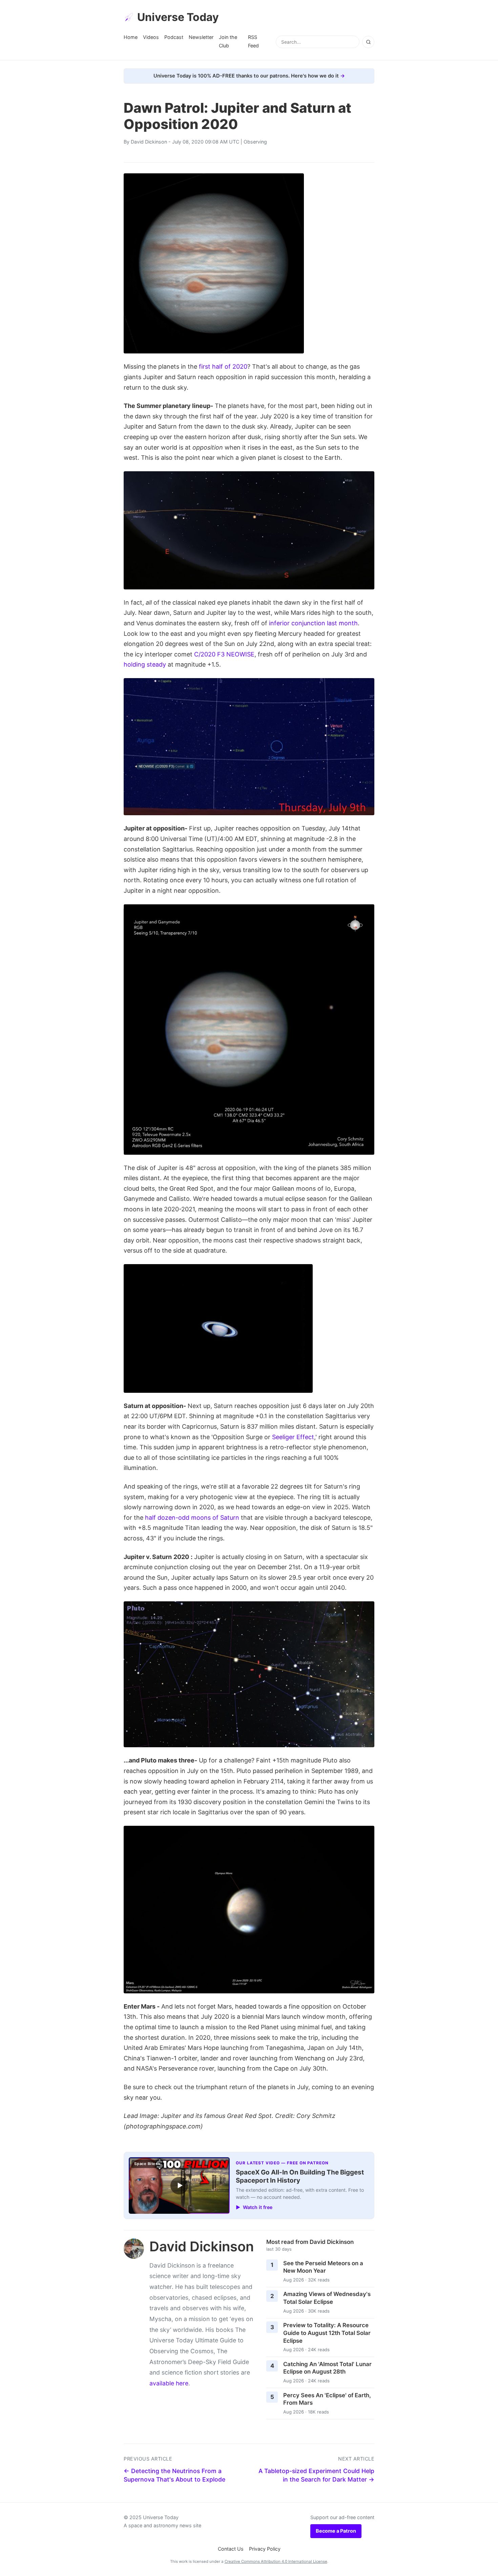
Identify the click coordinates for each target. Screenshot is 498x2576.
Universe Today (178, 17)
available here (169, 2383)
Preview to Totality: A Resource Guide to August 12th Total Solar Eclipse (327, 2333)
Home (131, 37)
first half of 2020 (223, 366)
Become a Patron (336, 2531)
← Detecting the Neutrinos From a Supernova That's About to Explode (174, 2475)
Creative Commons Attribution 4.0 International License (276, 2561)
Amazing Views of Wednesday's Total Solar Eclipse (327, 2298)
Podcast (174, 37)
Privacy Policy (265, 2549)
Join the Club (228, 41)
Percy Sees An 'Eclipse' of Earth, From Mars (327, 2399)
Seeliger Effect (293, 1437)
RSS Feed (253, 41)
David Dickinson (149, 142)
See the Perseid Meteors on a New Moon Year (323, 2267)
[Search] (368, 42)
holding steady (145, 664)
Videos (151, 37)
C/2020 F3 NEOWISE (224, 654)
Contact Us (231, 2549)
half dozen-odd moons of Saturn (192, 1518)
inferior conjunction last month (313, 623)
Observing (255, 142)
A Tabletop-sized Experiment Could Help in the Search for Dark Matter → (316, 2475)
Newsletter (201, 37)
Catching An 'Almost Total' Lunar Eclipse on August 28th (327, 2368)
